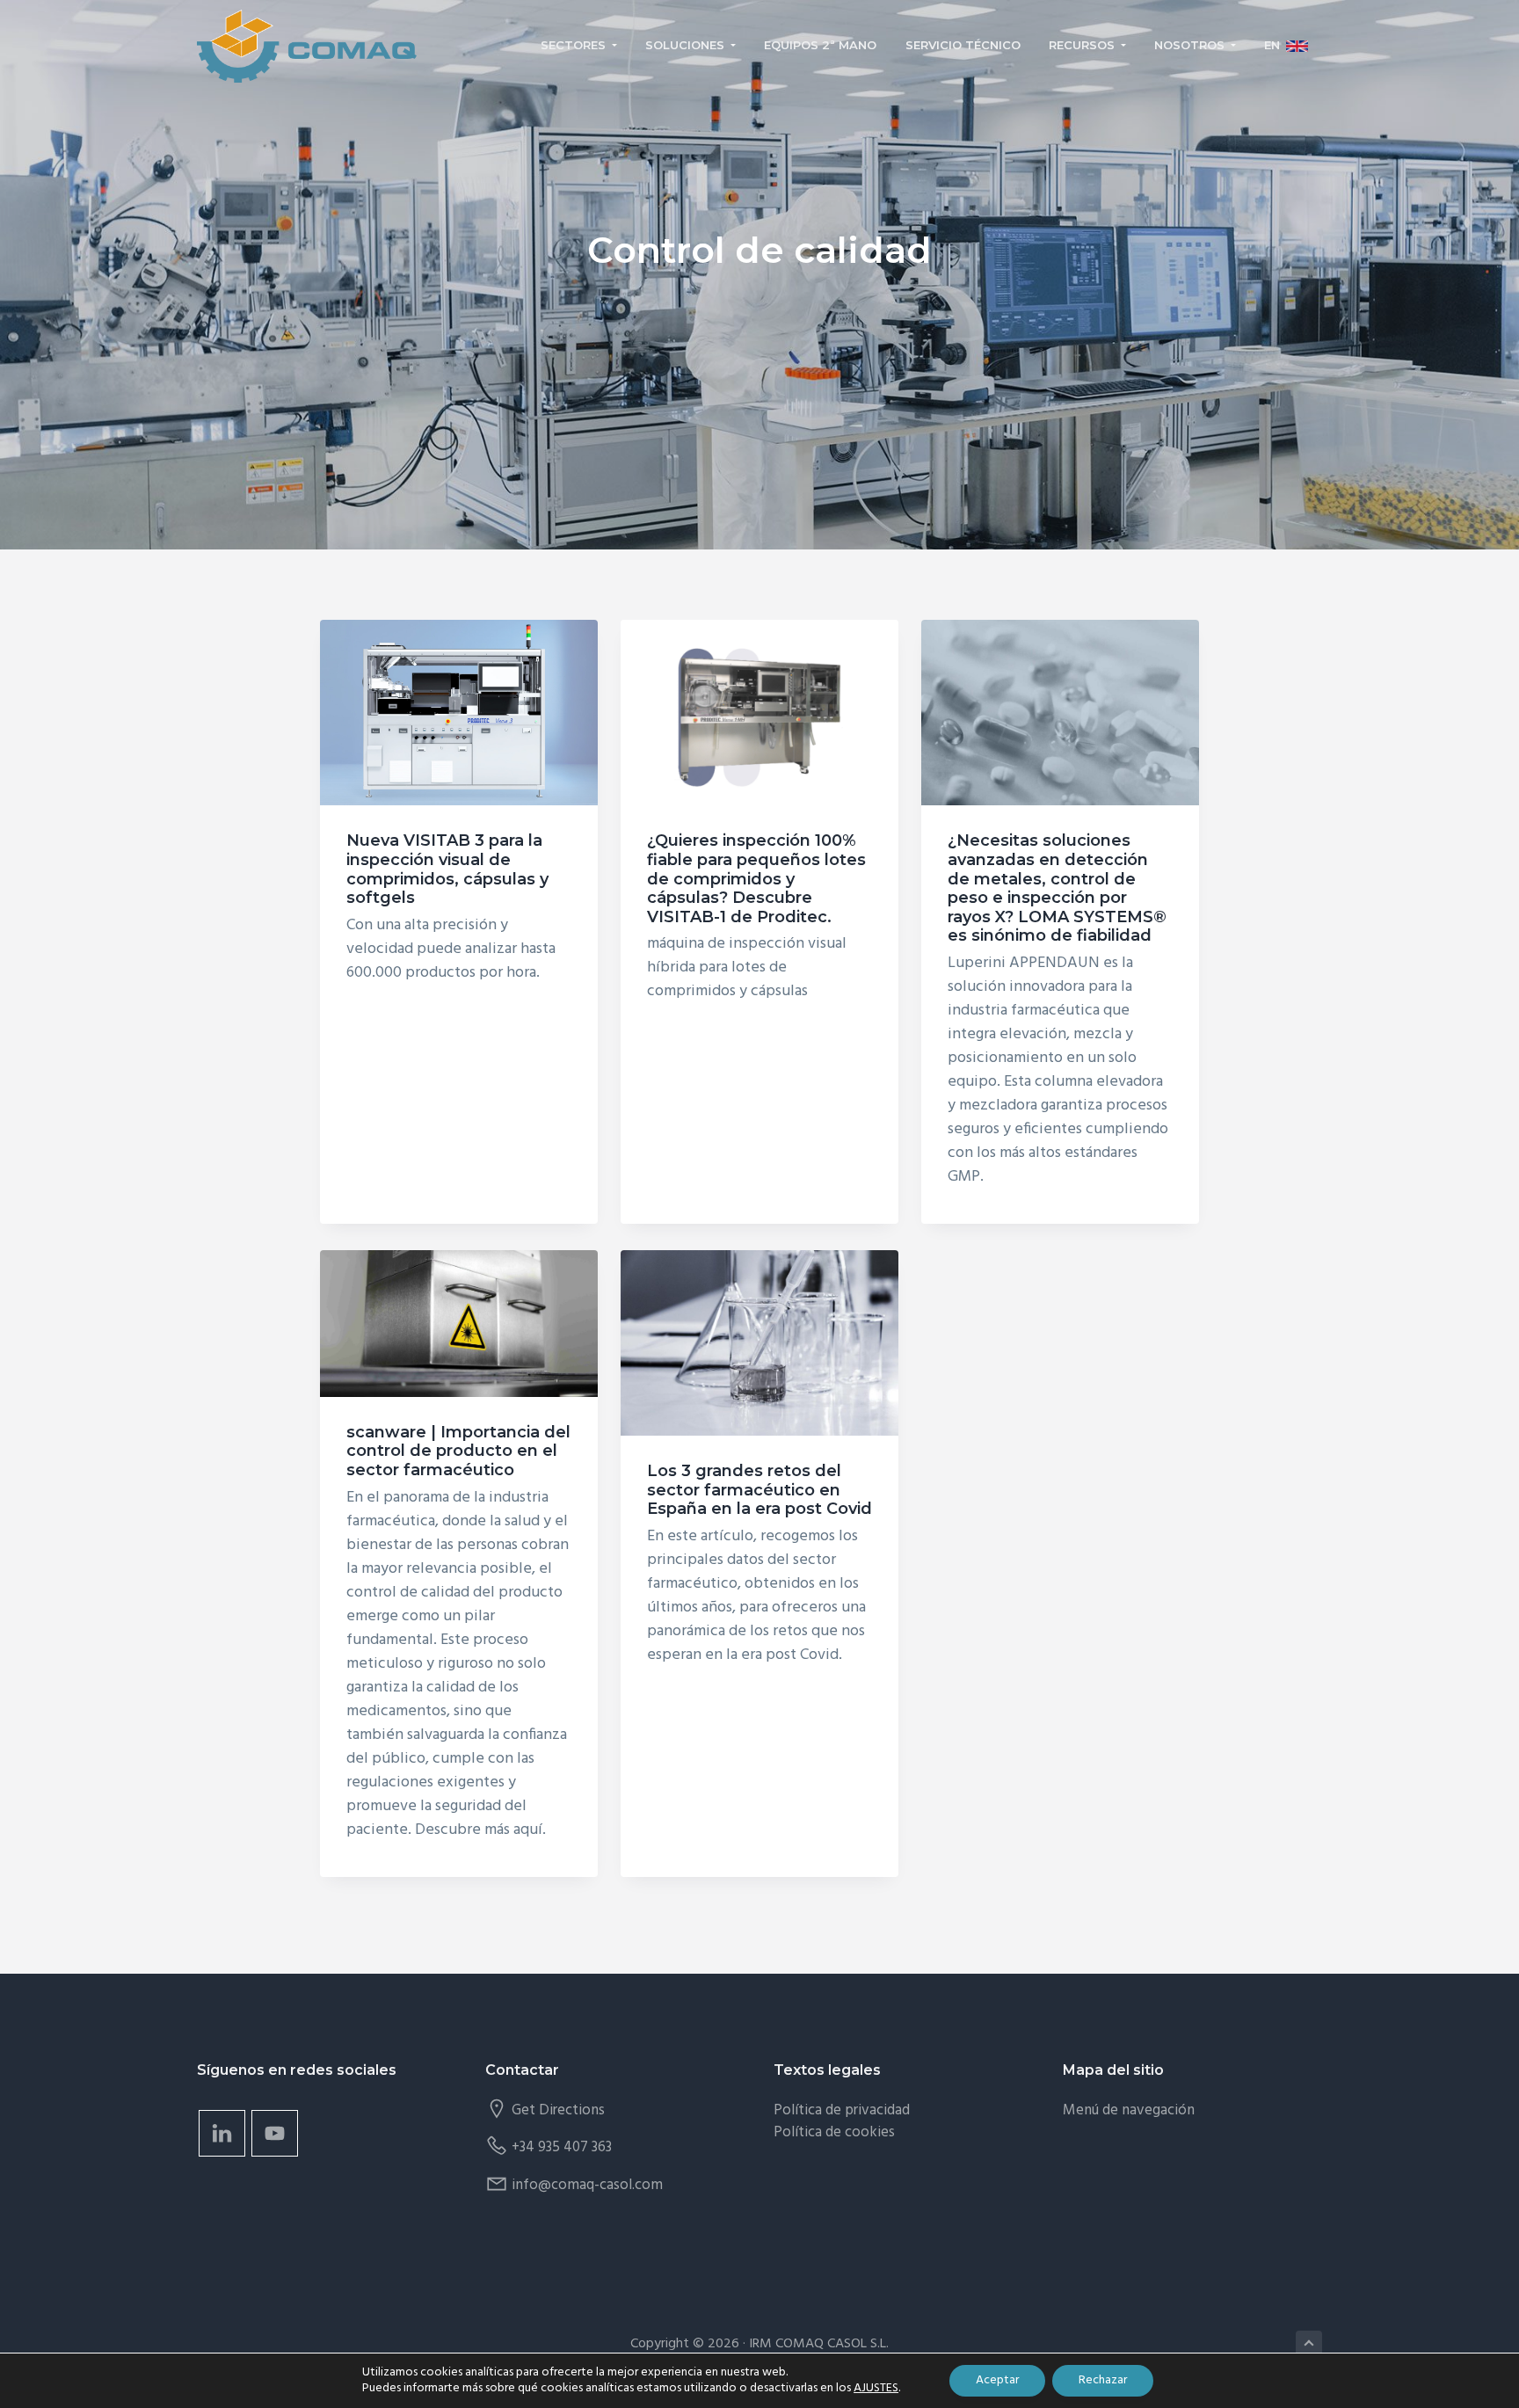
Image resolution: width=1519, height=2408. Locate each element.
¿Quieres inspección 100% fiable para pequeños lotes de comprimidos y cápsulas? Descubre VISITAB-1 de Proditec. (756, 878)
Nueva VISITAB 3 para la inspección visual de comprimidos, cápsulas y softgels (447, 869)
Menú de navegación (1129, 2110)
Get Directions (558, 2110)
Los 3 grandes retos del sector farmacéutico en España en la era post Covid (759, 1490)
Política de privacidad (842, 2110)
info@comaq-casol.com (587, 2185)
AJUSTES (876, 2389)
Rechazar (1103, 2380)
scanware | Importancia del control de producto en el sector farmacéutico (458, 1451)
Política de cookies (834, 2132)
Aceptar (997, 2380)
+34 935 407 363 (562, 2147)
